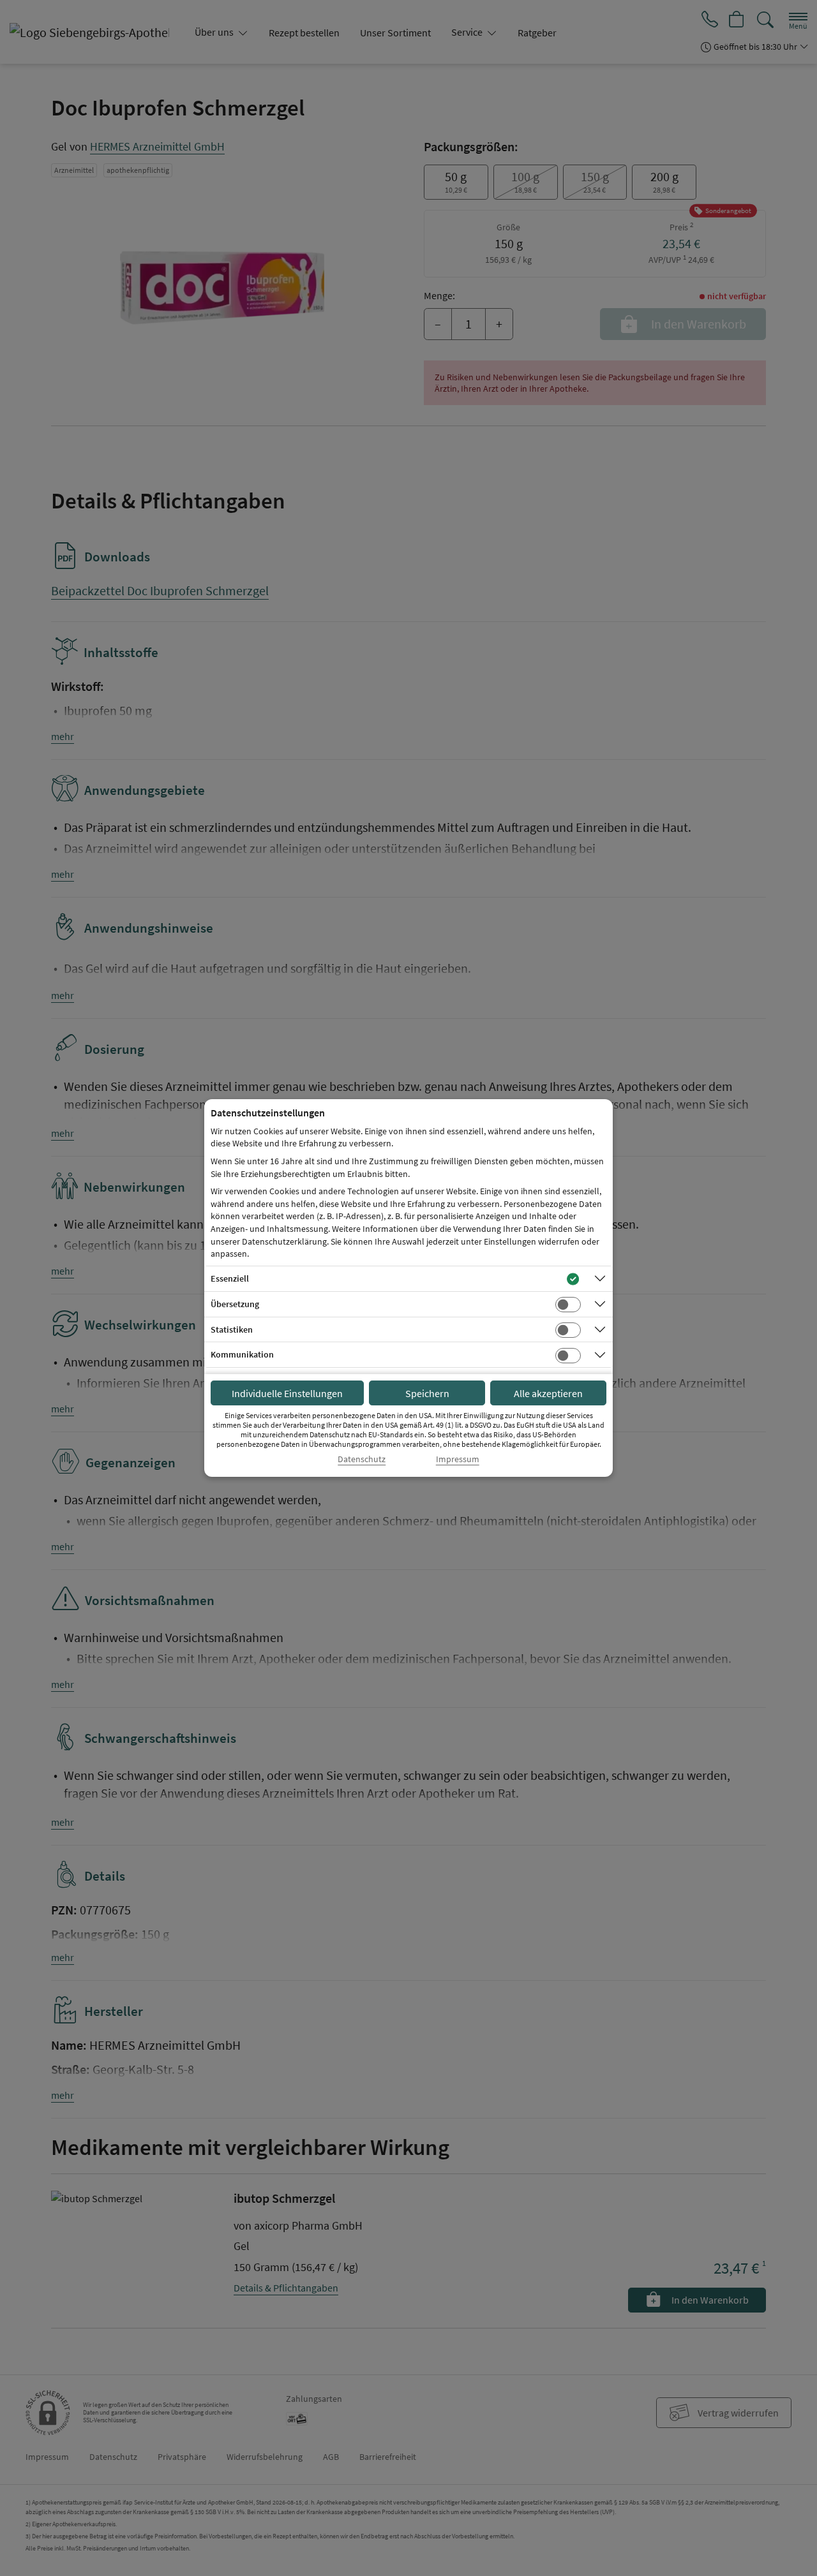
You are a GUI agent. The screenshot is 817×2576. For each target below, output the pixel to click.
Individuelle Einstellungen (287, 1393)
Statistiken (232, 1329)
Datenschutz (362, 1459)
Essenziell (230, 1278)
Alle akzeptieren (548, 1393)
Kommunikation (242, 1354)
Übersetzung (235, 1304)
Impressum (458, 1459)
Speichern (427, 1393)
